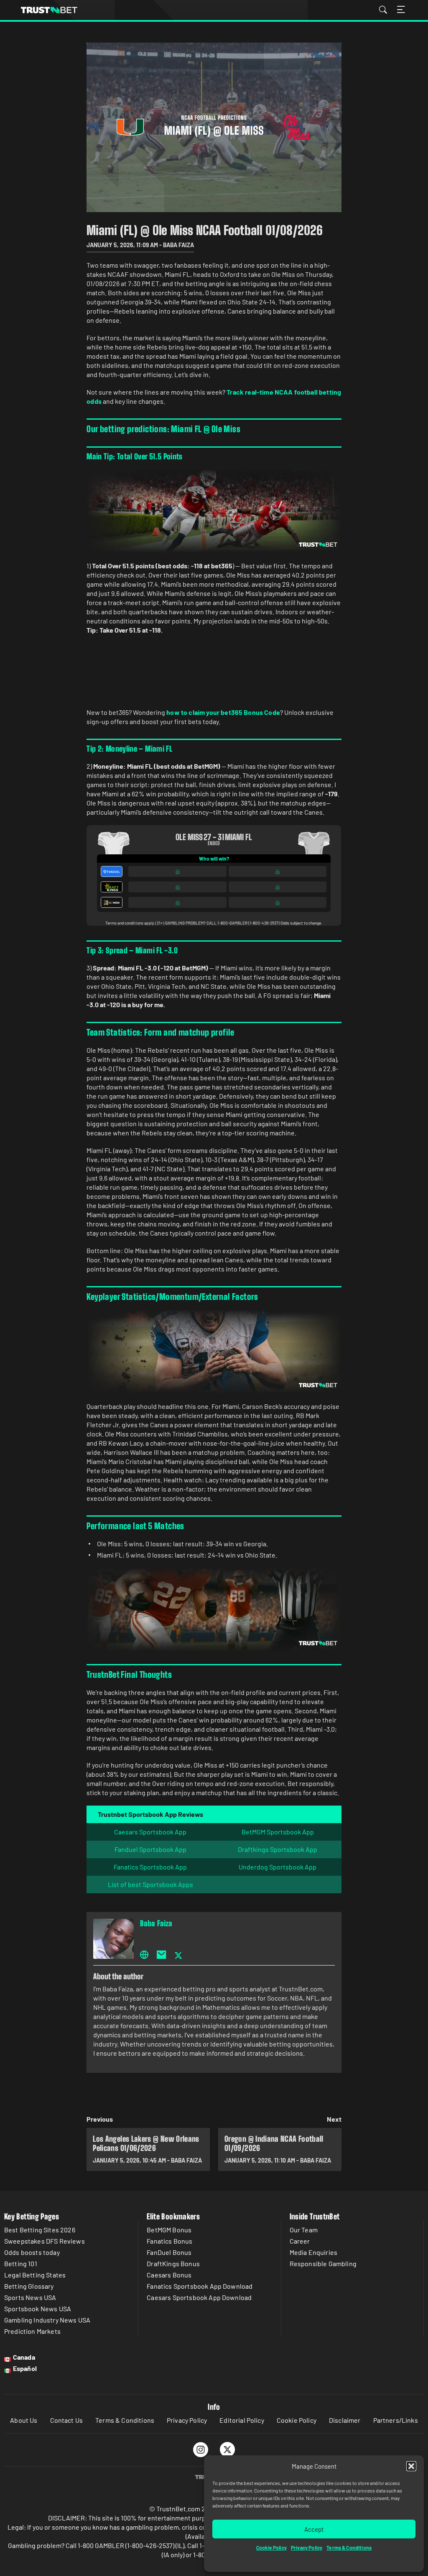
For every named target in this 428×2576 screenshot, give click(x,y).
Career (300, 2241)
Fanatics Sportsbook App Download (200, 2286)
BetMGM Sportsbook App (278, 1832)
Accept (314, 2529)
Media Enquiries (313, 2252)
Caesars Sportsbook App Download (199, 2297)
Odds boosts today (32, 2252)
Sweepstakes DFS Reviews (45, 2241)
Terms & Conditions (349, 2548)
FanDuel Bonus (169, 2252)
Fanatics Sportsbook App (150, 1867)
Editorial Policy (242, 2420)
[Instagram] (201, 2449)
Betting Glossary (29, 2286)
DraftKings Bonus (173, 2263)
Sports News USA (30, 2297)
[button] (411, 2466)
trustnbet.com (49, 10)
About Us (24, 2420)
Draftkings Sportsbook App (278, 1849)
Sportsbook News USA (38, 2309)
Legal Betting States (35, 2275)
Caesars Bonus (169, 2275)
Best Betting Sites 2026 (40, 2230)
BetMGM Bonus (169, 2230)
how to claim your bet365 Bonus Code (223, 712)
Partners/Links (396, 2420)
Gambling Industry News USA (47, 2320)
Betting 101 (21, 2263)
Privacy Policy (307, 2548)
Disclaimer (345, 2420)
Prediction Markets (32, 2331)
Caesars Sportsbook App (150, 1832)
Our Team (304, 2230)
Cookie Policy (271, 2548)
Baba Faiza (156, 1923)
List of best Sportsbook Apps (150, 1884)
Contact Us (67, 2420)
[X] (228, 2449)
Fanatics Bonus (169, 2241)
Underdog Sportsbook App (278, 1867)
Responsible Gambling (323, 2263)
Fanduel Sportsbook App (150, 1849)
